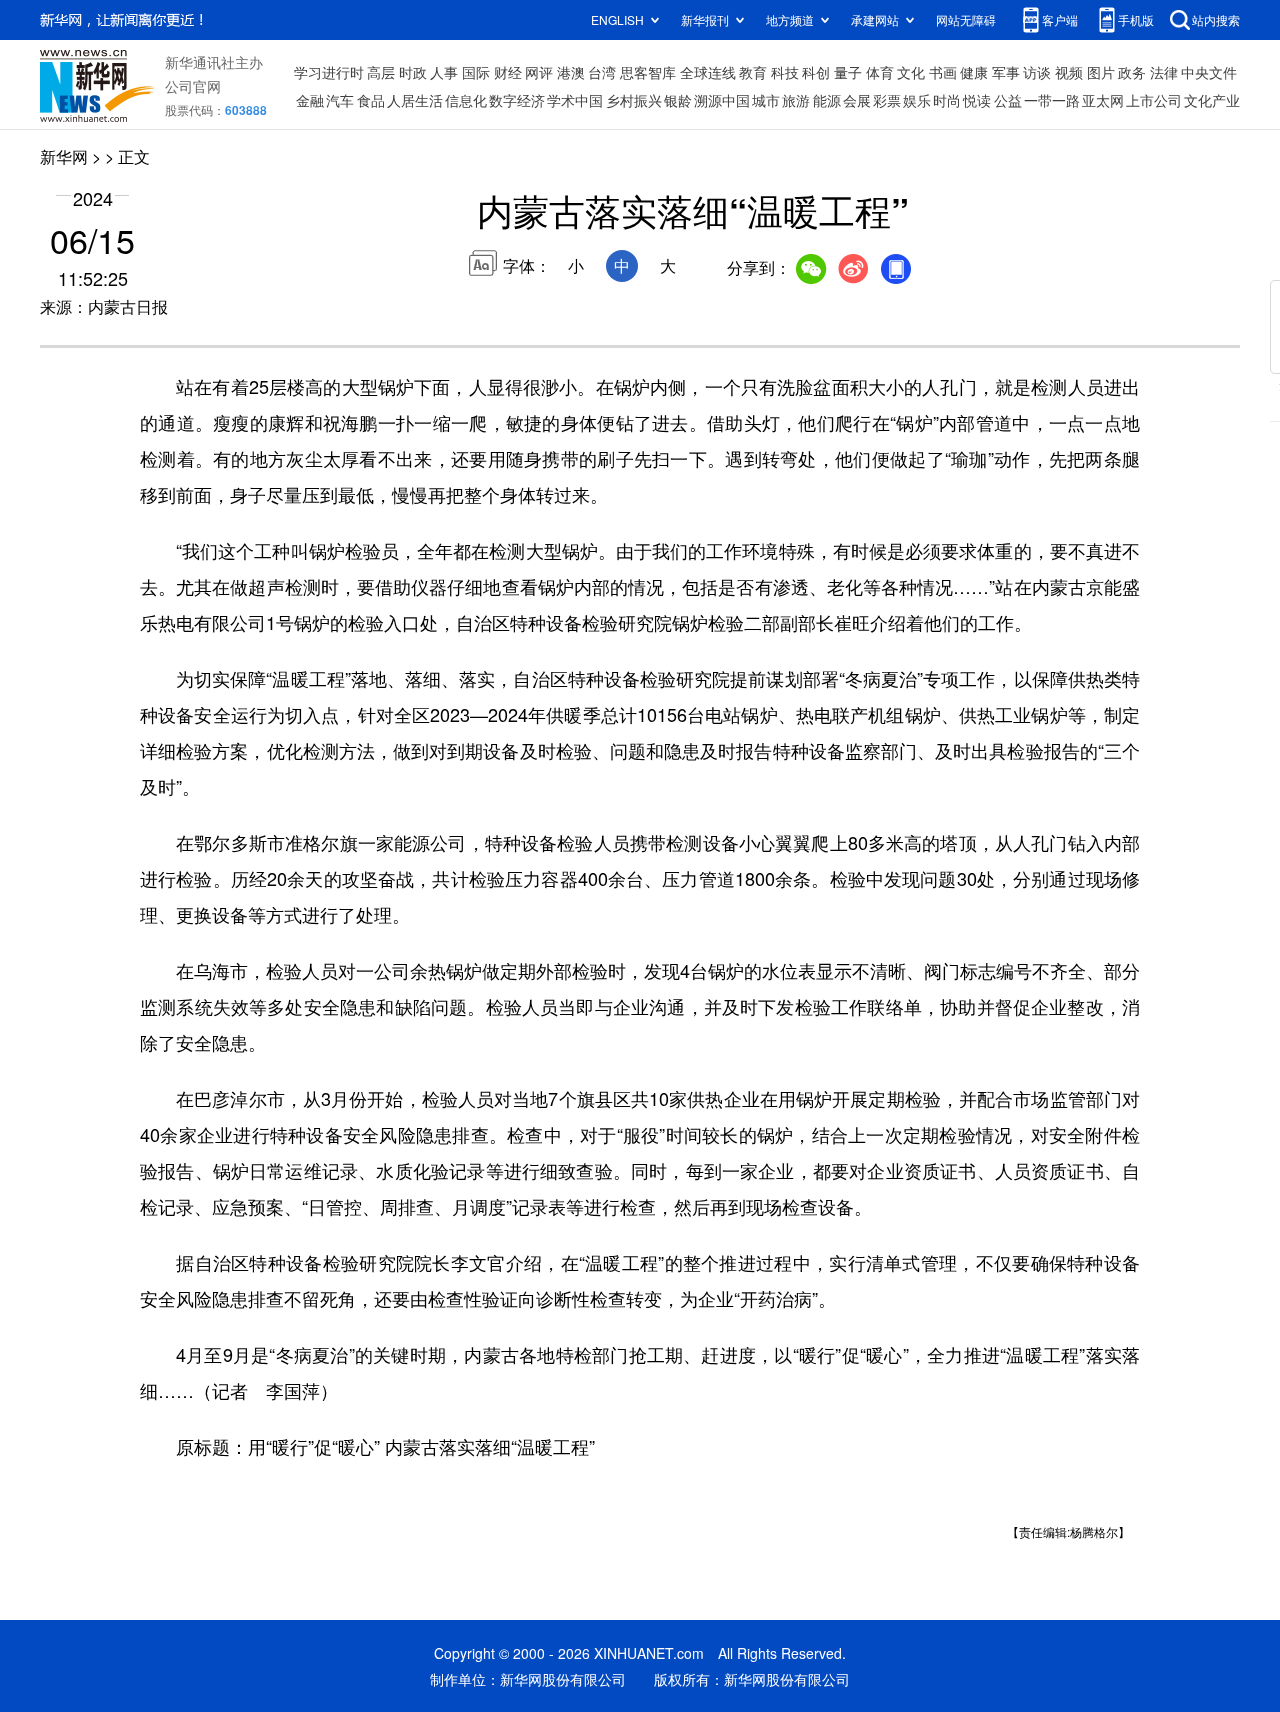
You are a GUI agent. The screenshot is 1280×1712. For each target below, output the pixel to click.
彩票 (887, 100)
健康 (974, 72)
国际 (476, 72)
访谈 (1037, 72)
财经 (508, 72)
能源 (827, 100)
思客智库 (648, 72)
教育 (753, 72)
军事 (1006, 72)
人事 (444, 72)
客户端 (1060, 19)
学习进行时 (329, 72)
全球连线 (708, 72)
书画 (943, 72)
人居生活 (415, 100)
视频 (1069, 72)
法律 (1164, 72)
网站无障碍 (966, 19)
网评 (539, 72)
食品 (371, 100)
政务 (1132, 72)
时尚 (947, 100)
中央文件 (1209, 72)
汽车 (340, 100)
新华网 (64, 156)
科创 (816, 72)
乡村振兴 (634, 100)
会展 (857, 100)
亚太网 (1103, 100)
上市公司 (1154, 100)
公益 (1008, 100)
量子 (848, 72)
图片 (1101, 72)
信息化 (466, 100)
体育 (880, 72)
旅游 (796, 100)
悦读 (977, 100)
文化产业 (1212, 100)
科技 (785, 72)
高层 (381, 72)
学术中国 (575, 100)
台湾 (602, 72)
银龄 (678, 100)
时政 (413, 72)
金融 (310, 100)
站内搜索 (1216, 19)
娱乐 (917, 100)
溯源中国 (722, 100)
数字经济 (517, 100)
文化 (911, 72)
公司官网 (193, 86)
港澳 (571, 72)
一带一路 (1052, 100)
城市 (766, 100)
